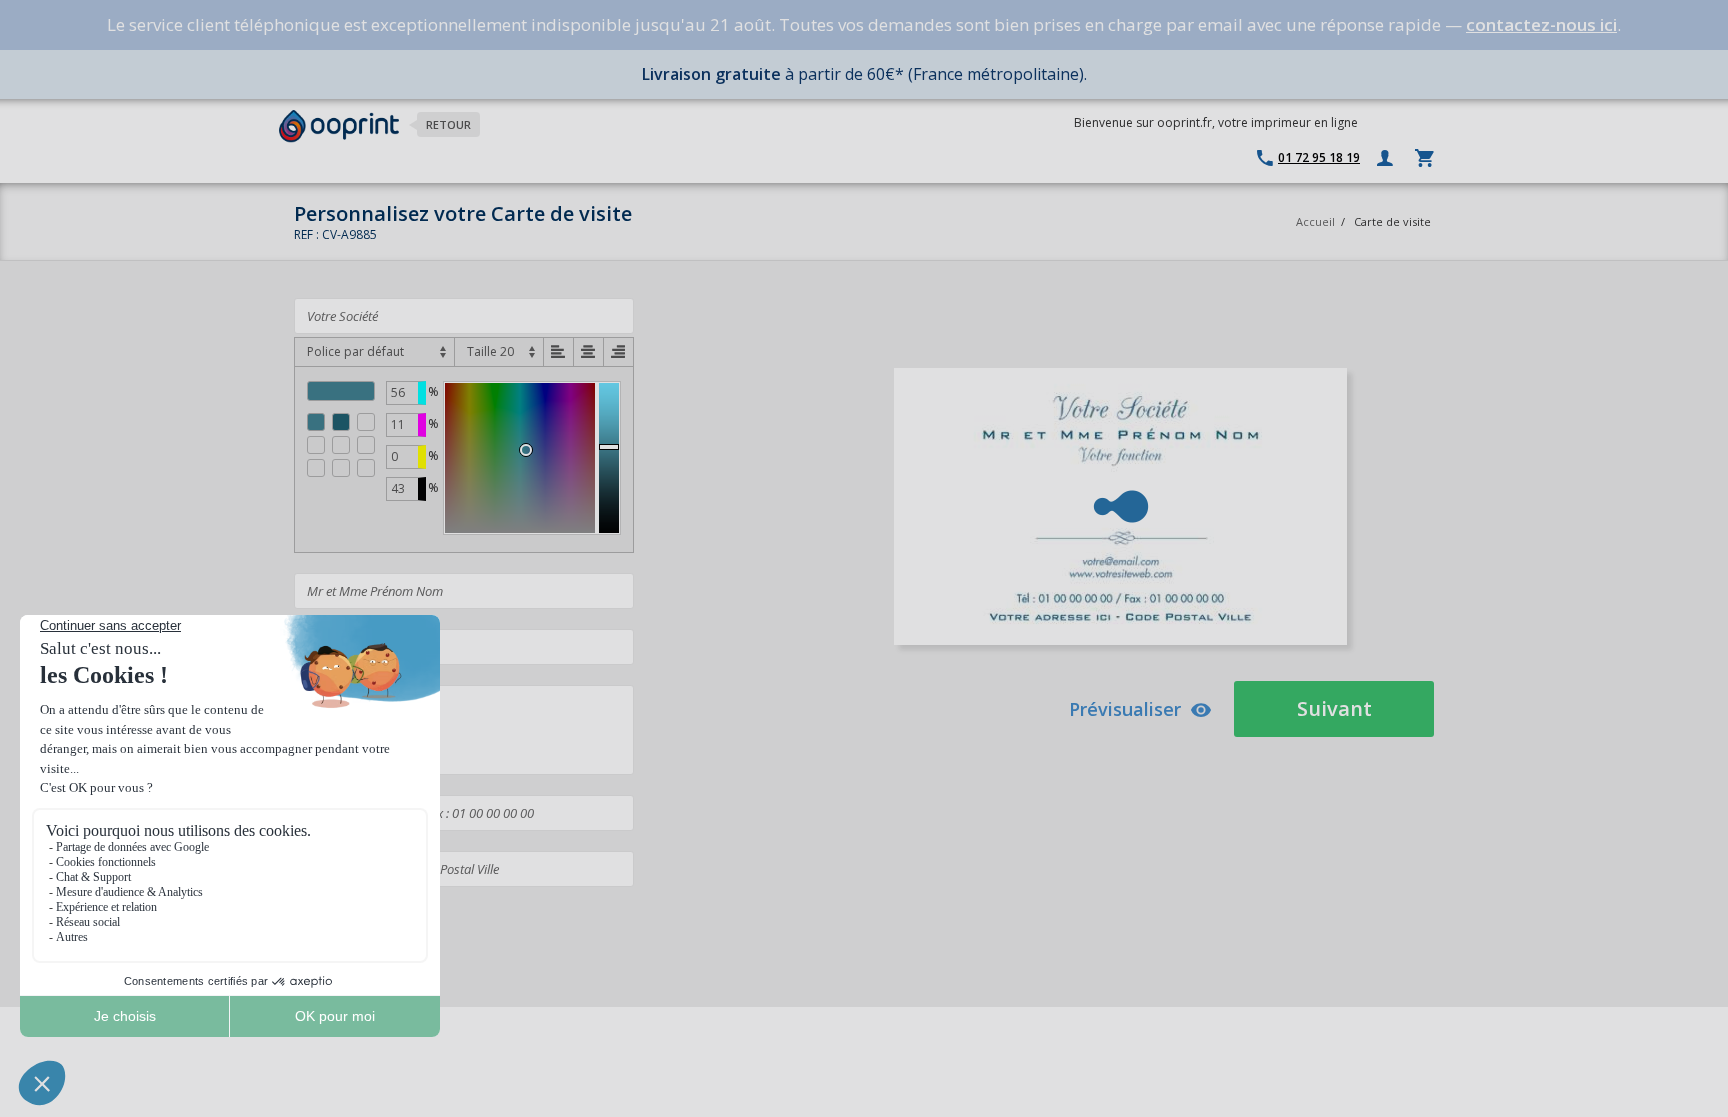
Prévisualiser (1125, 709)
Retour (448, 124)
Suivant (1334, 708)
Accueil (1315, 221)
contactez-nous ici (1541, 24)
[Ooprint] (339, 126)
